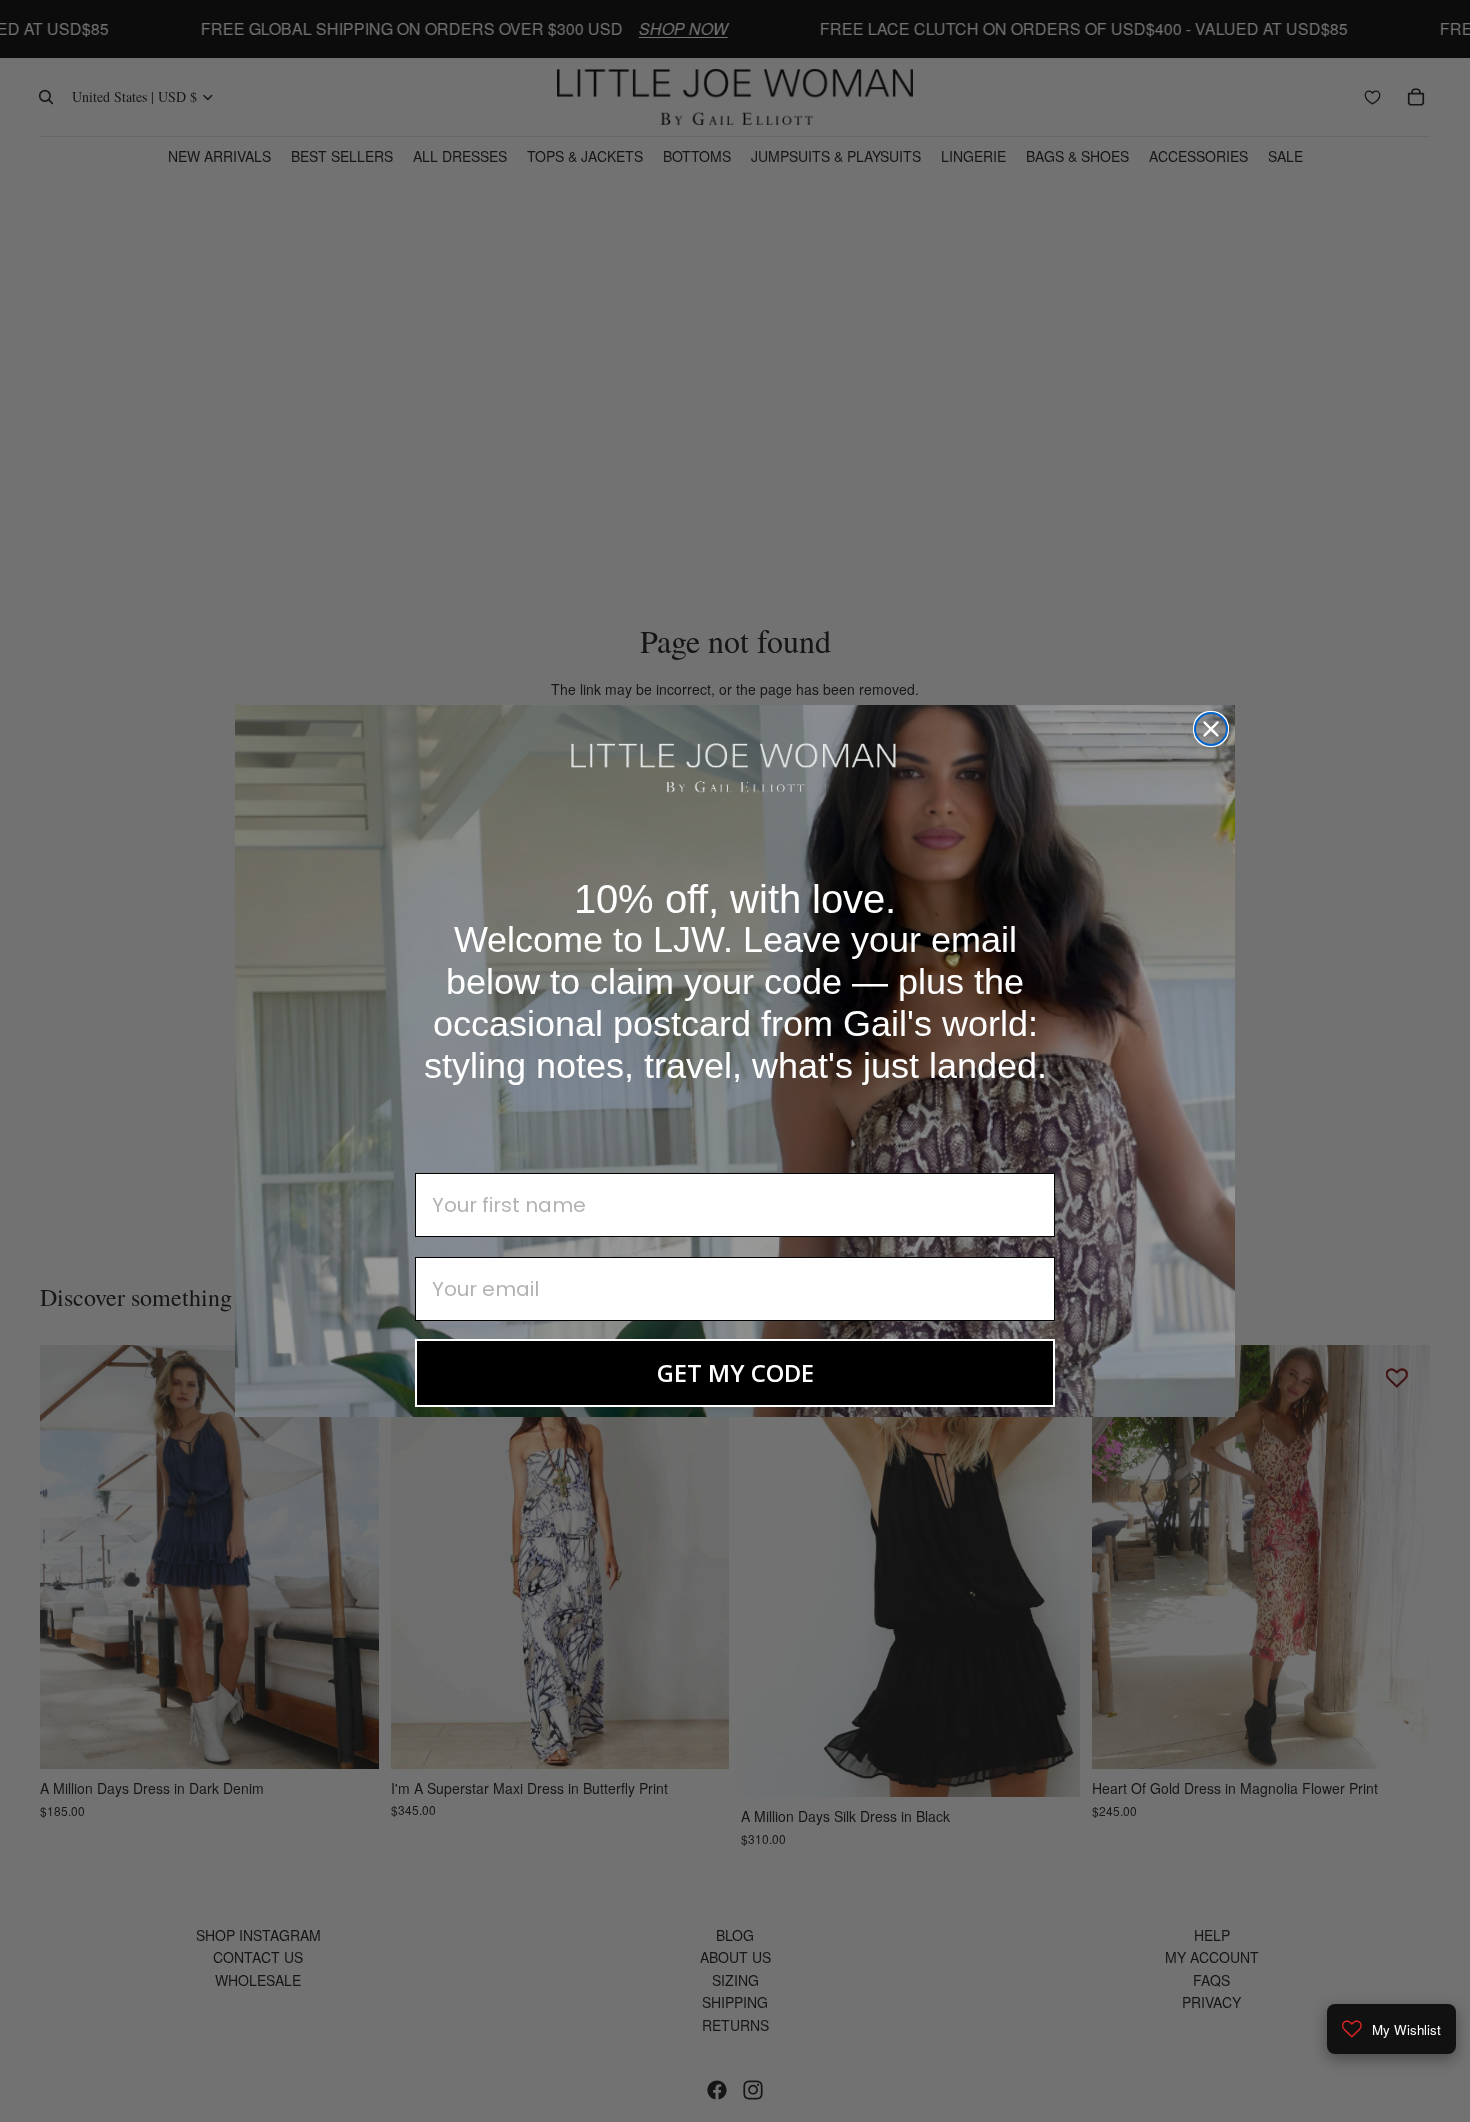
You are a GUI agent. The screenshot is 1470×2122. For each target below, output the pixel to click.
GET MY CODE (735, 1372)
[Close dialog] (1211, 729)
